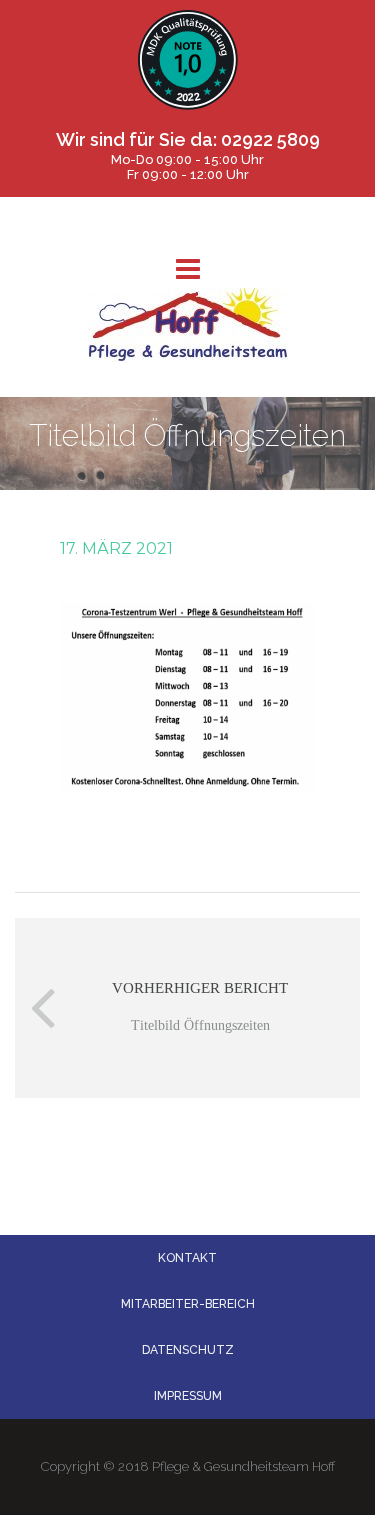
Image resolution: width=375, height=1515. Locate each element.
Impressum (188, 1396)
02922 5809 (270, 139)
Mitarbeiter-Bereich (188, 1304)
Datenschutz (188, 1350)
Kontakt (187, 1258)
